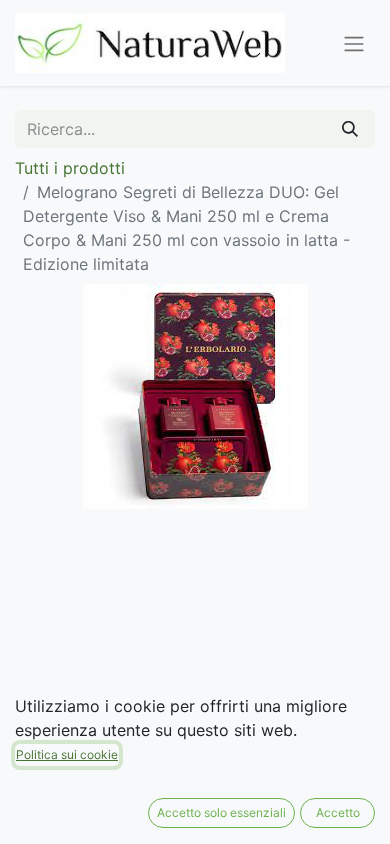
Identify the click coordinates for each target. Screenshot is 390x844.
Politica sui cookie (67, 754)
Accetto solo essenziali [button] (221, 812)
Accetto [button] (338, 812)
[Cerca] (350, 129)
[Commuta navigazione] (354, 43)
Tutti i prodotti (70, 168)
